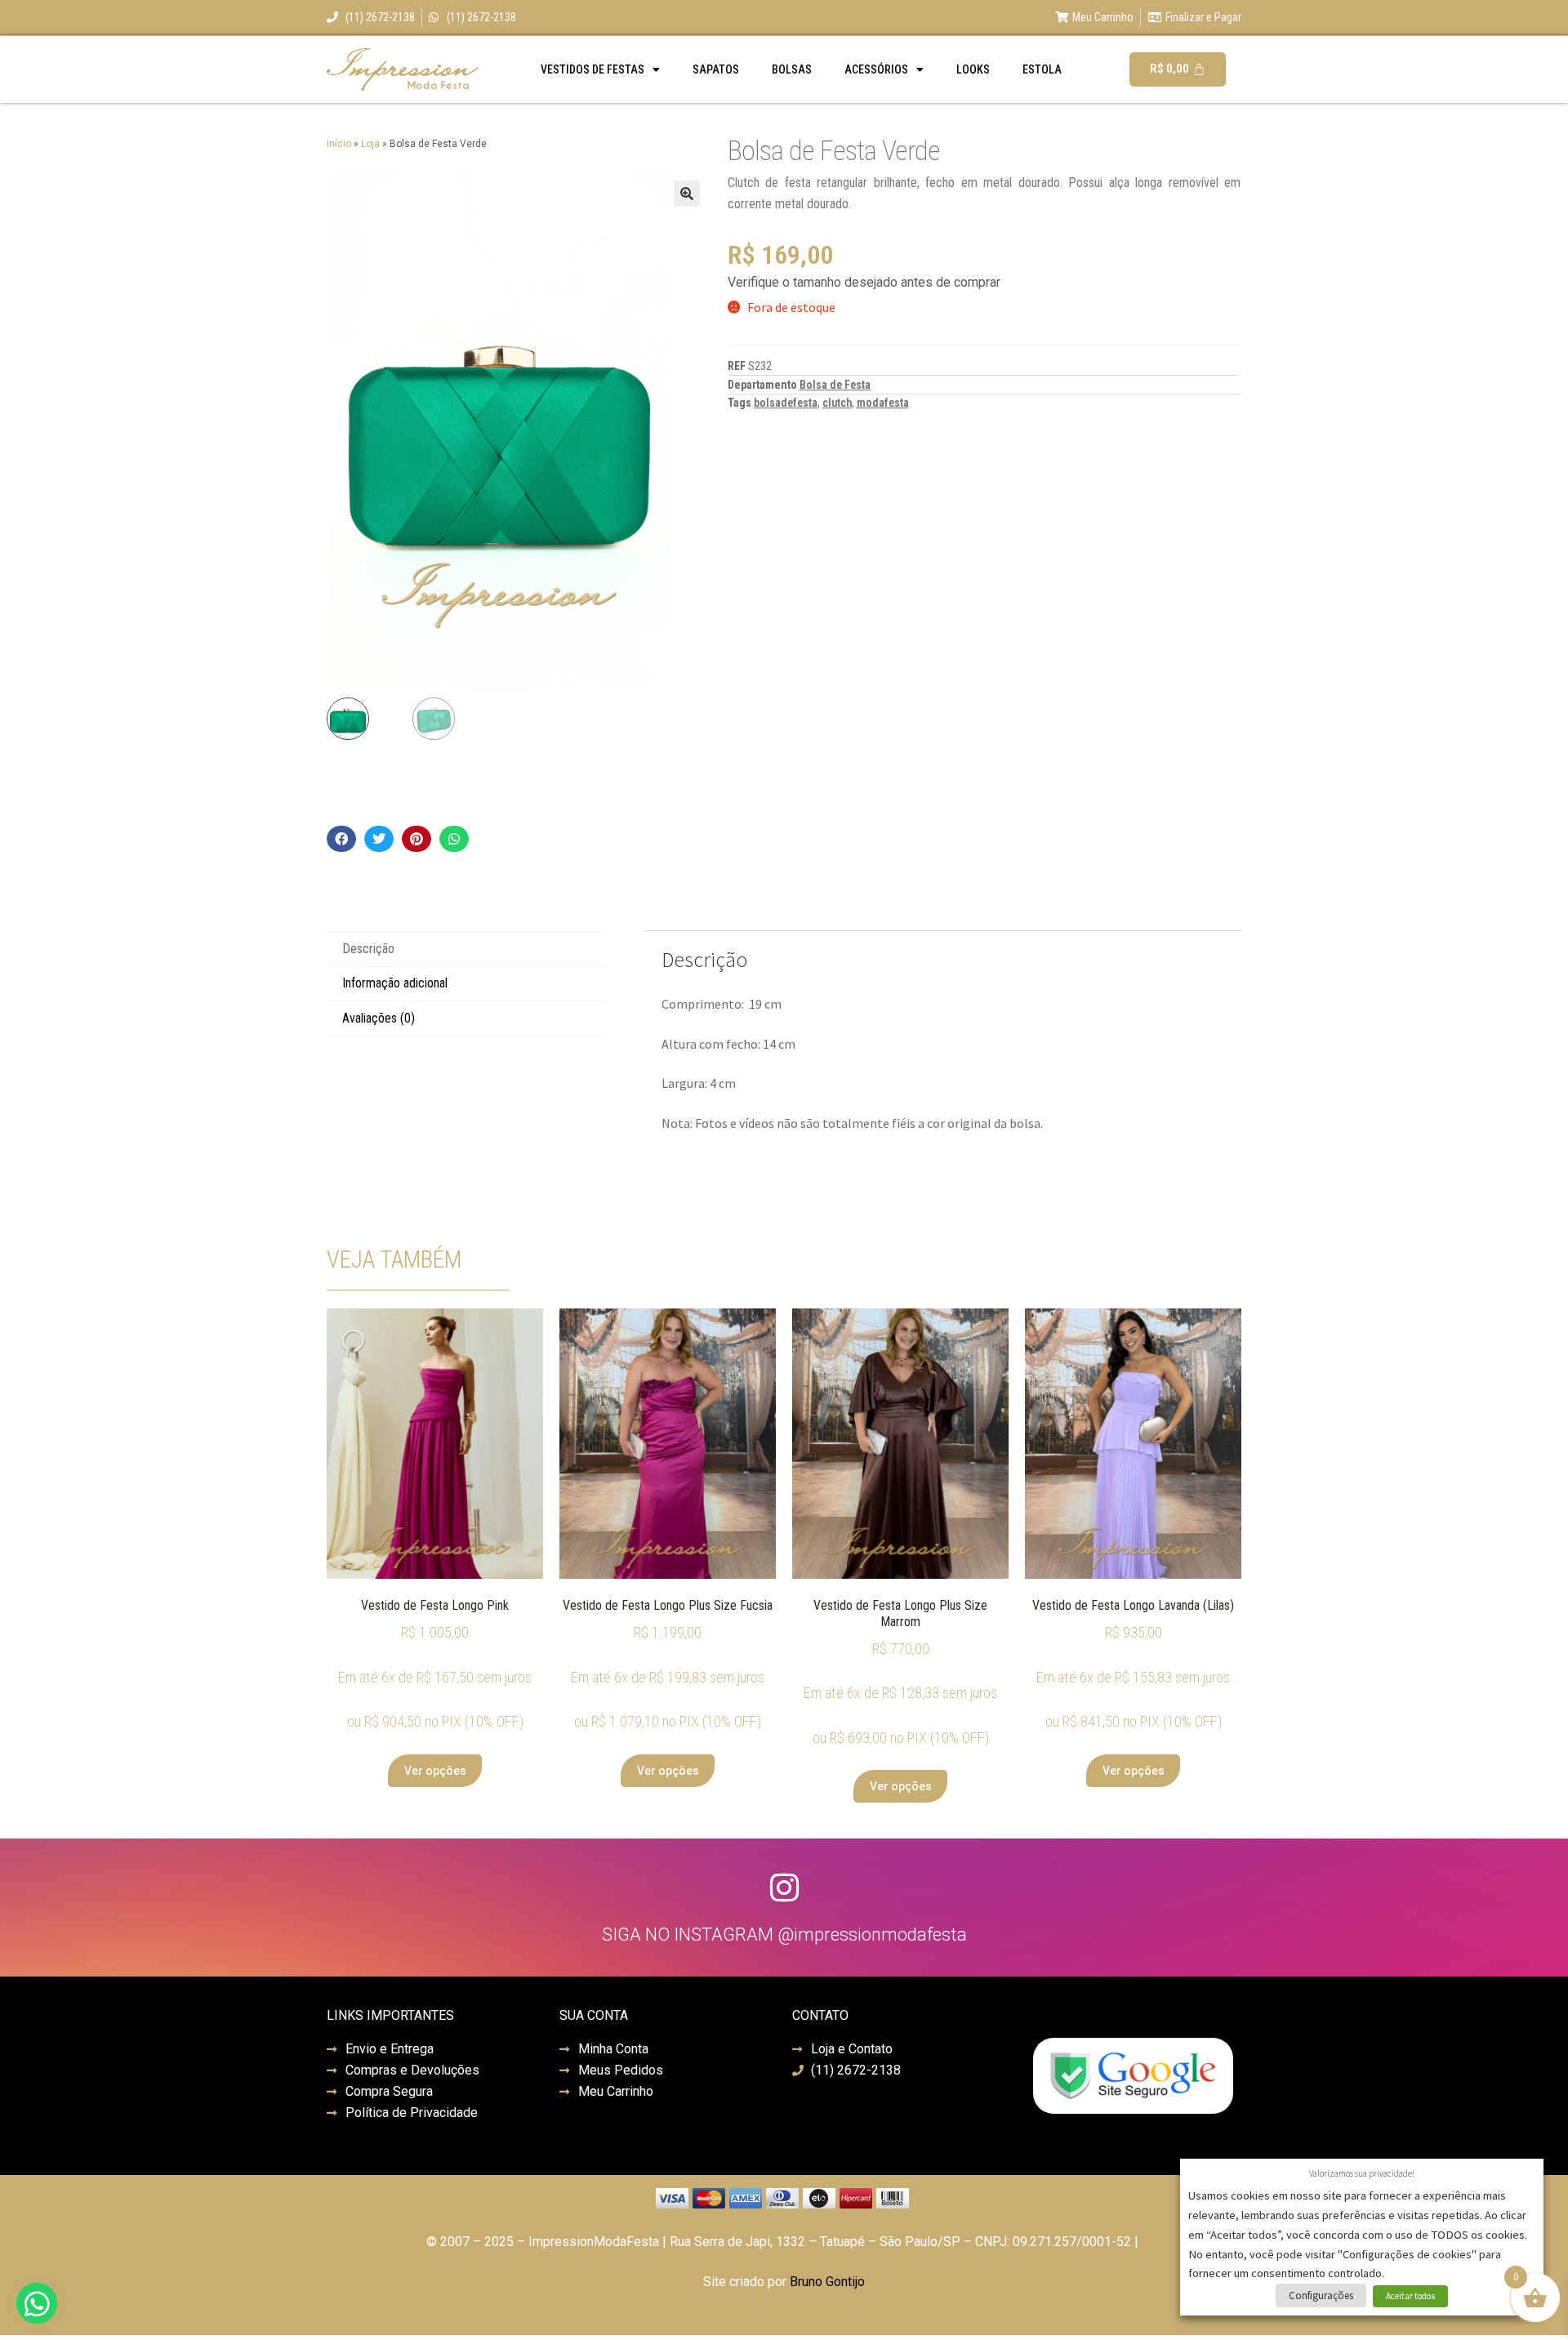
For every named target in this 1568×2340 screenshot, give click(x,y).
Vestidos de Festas (592, 69)
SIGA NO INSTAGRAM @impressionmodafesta (784, 1934)
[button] (687, 194)
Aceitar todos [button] (1410, 2296)
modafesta (883, 403)
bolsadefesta (786, 403)
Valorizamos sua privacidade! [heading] (1362, 2173)
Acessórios (876, 69)
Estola (1042, 69)
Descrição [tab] (368, 949)
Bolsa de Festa (835, 385)
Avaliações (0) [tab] (379, 1018)
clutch (837, 403)
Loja (370, 144)
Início (339, 144)
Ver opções (435, 1771)
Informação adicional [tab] (395, 983)
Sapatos (716, 69)
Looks (973, 69)
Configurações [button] (1321, 2295)
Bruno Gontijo (827, 2282)
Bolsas (792, 69)
